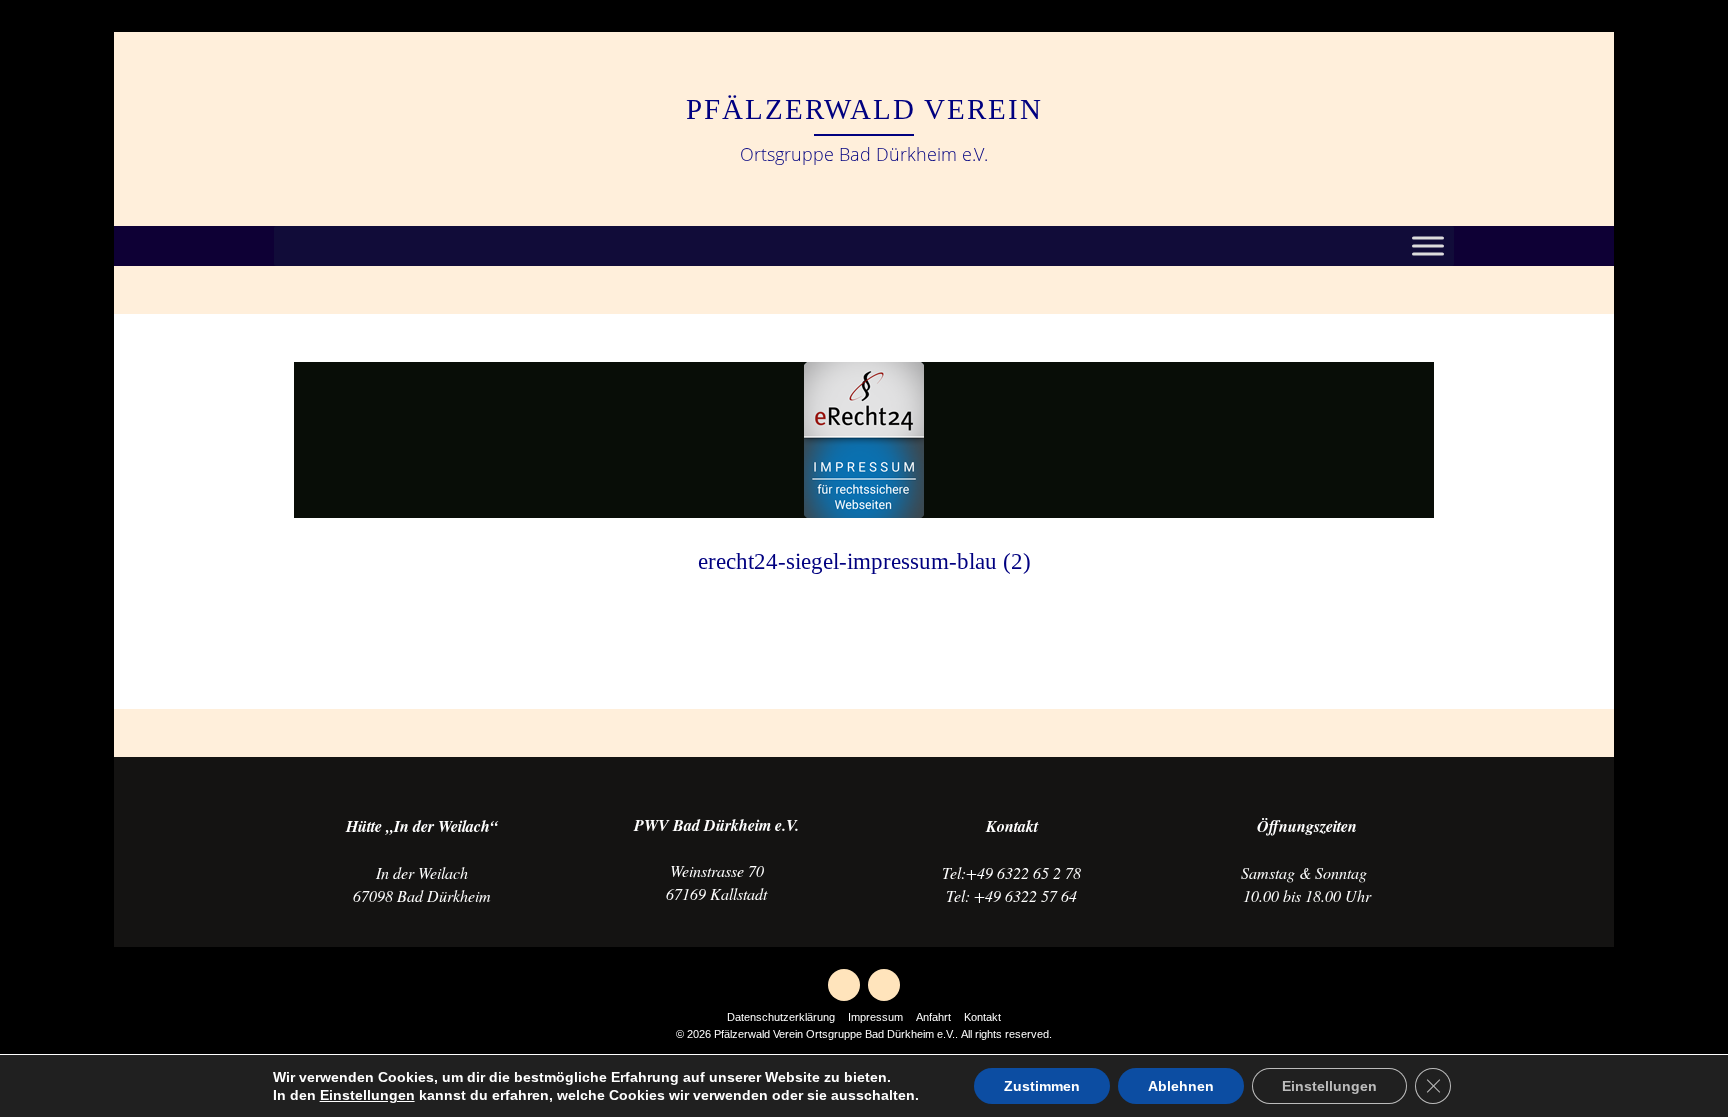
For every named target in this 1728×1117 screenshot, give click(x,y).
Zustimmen (1042, 1086)
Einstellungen (367, 1095)
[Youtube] (884, 985)
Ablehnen (1181, 1086)
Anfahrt (933, 1017)
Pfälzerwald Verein (864, 109)
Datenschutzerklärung (781, 1017)
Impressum (875, 1017)
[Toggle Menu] (1428, 246)
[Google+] (844, 985)
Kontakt (982, 1017)
